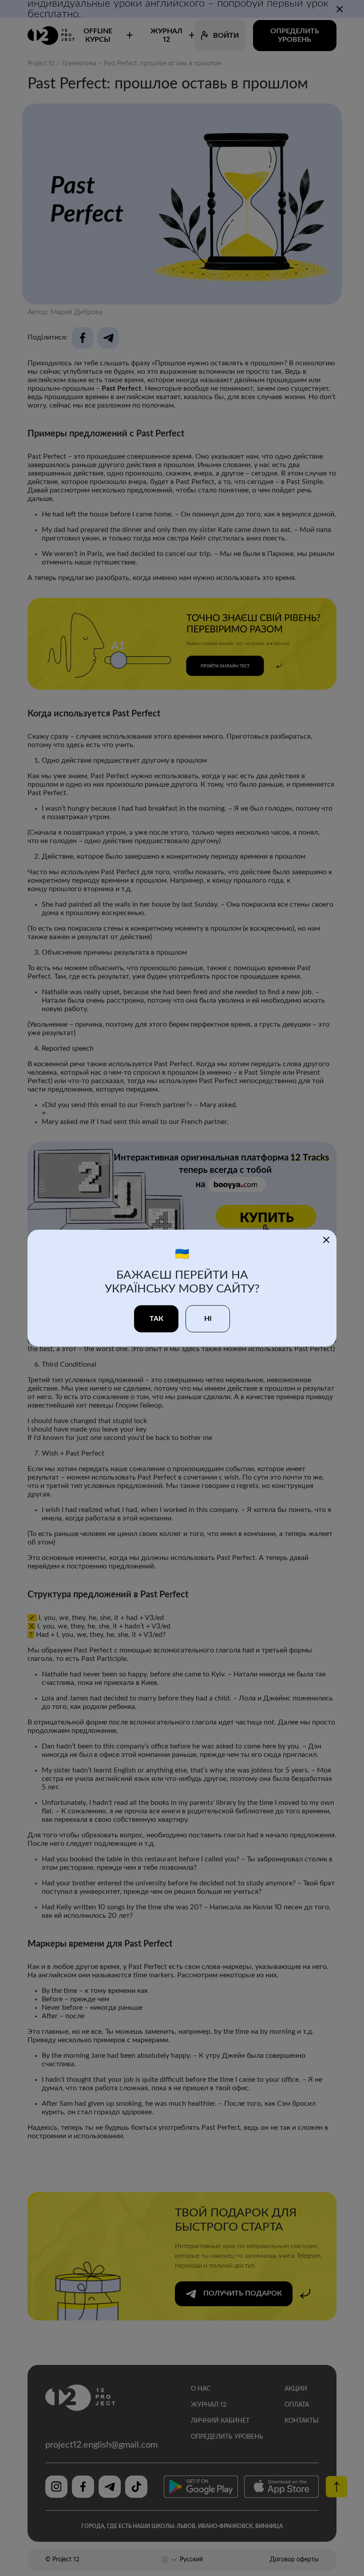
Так (156, 1318)
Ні (208, 1318)
